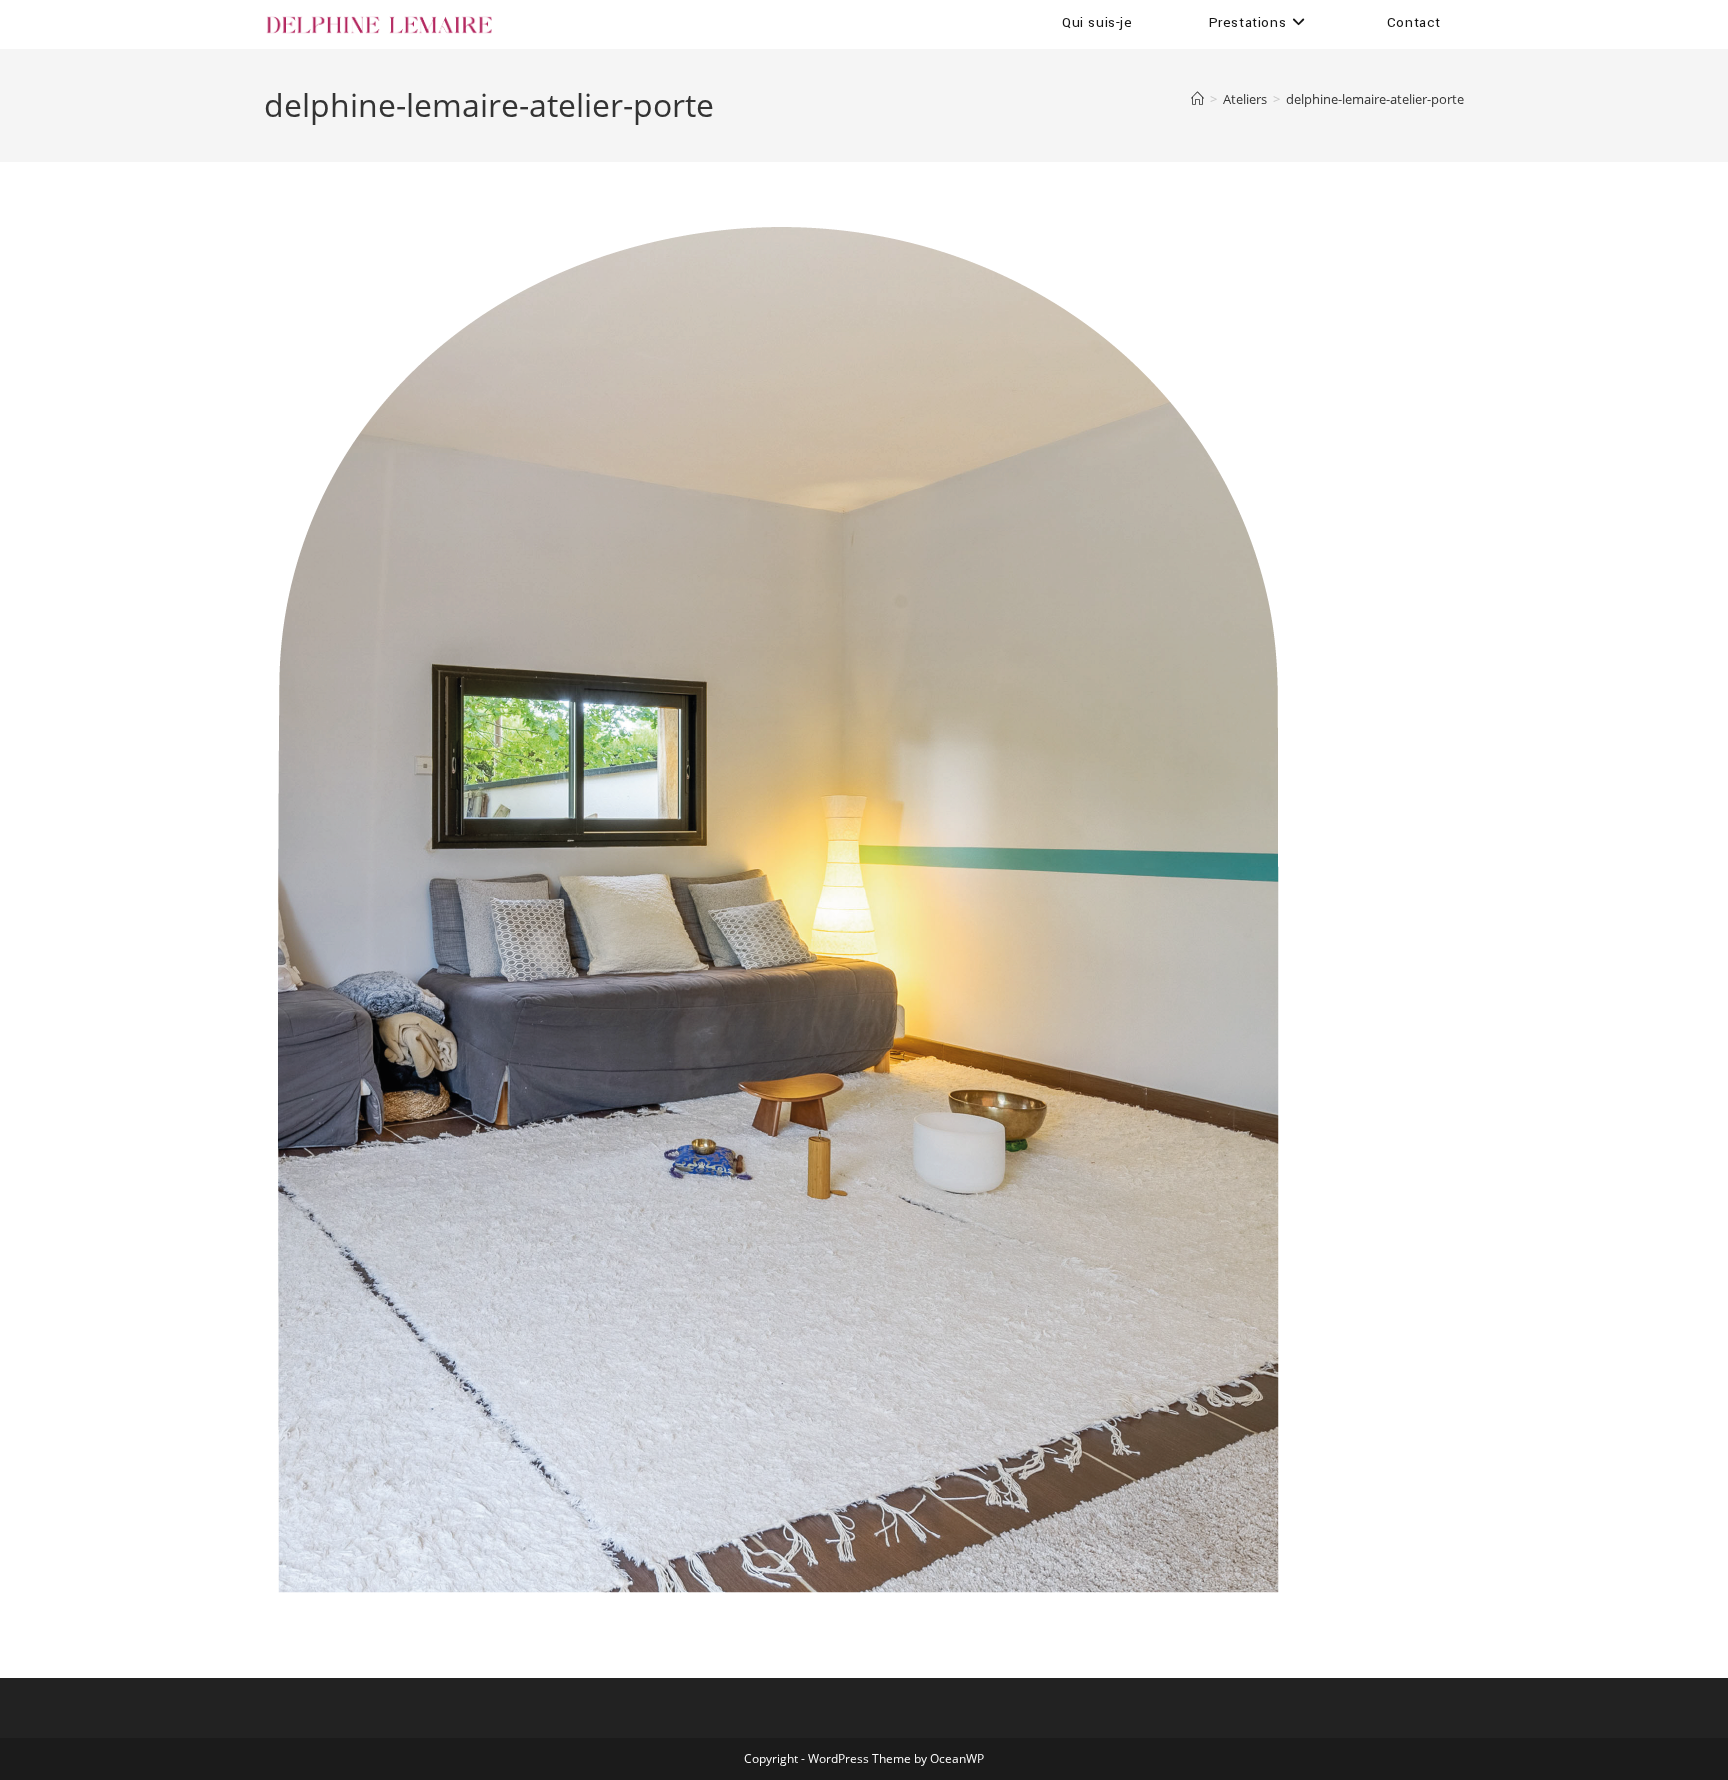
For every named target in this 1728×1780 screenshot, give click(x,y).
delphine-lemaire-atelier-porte (1375, 99)
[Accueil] (1197, 99)
